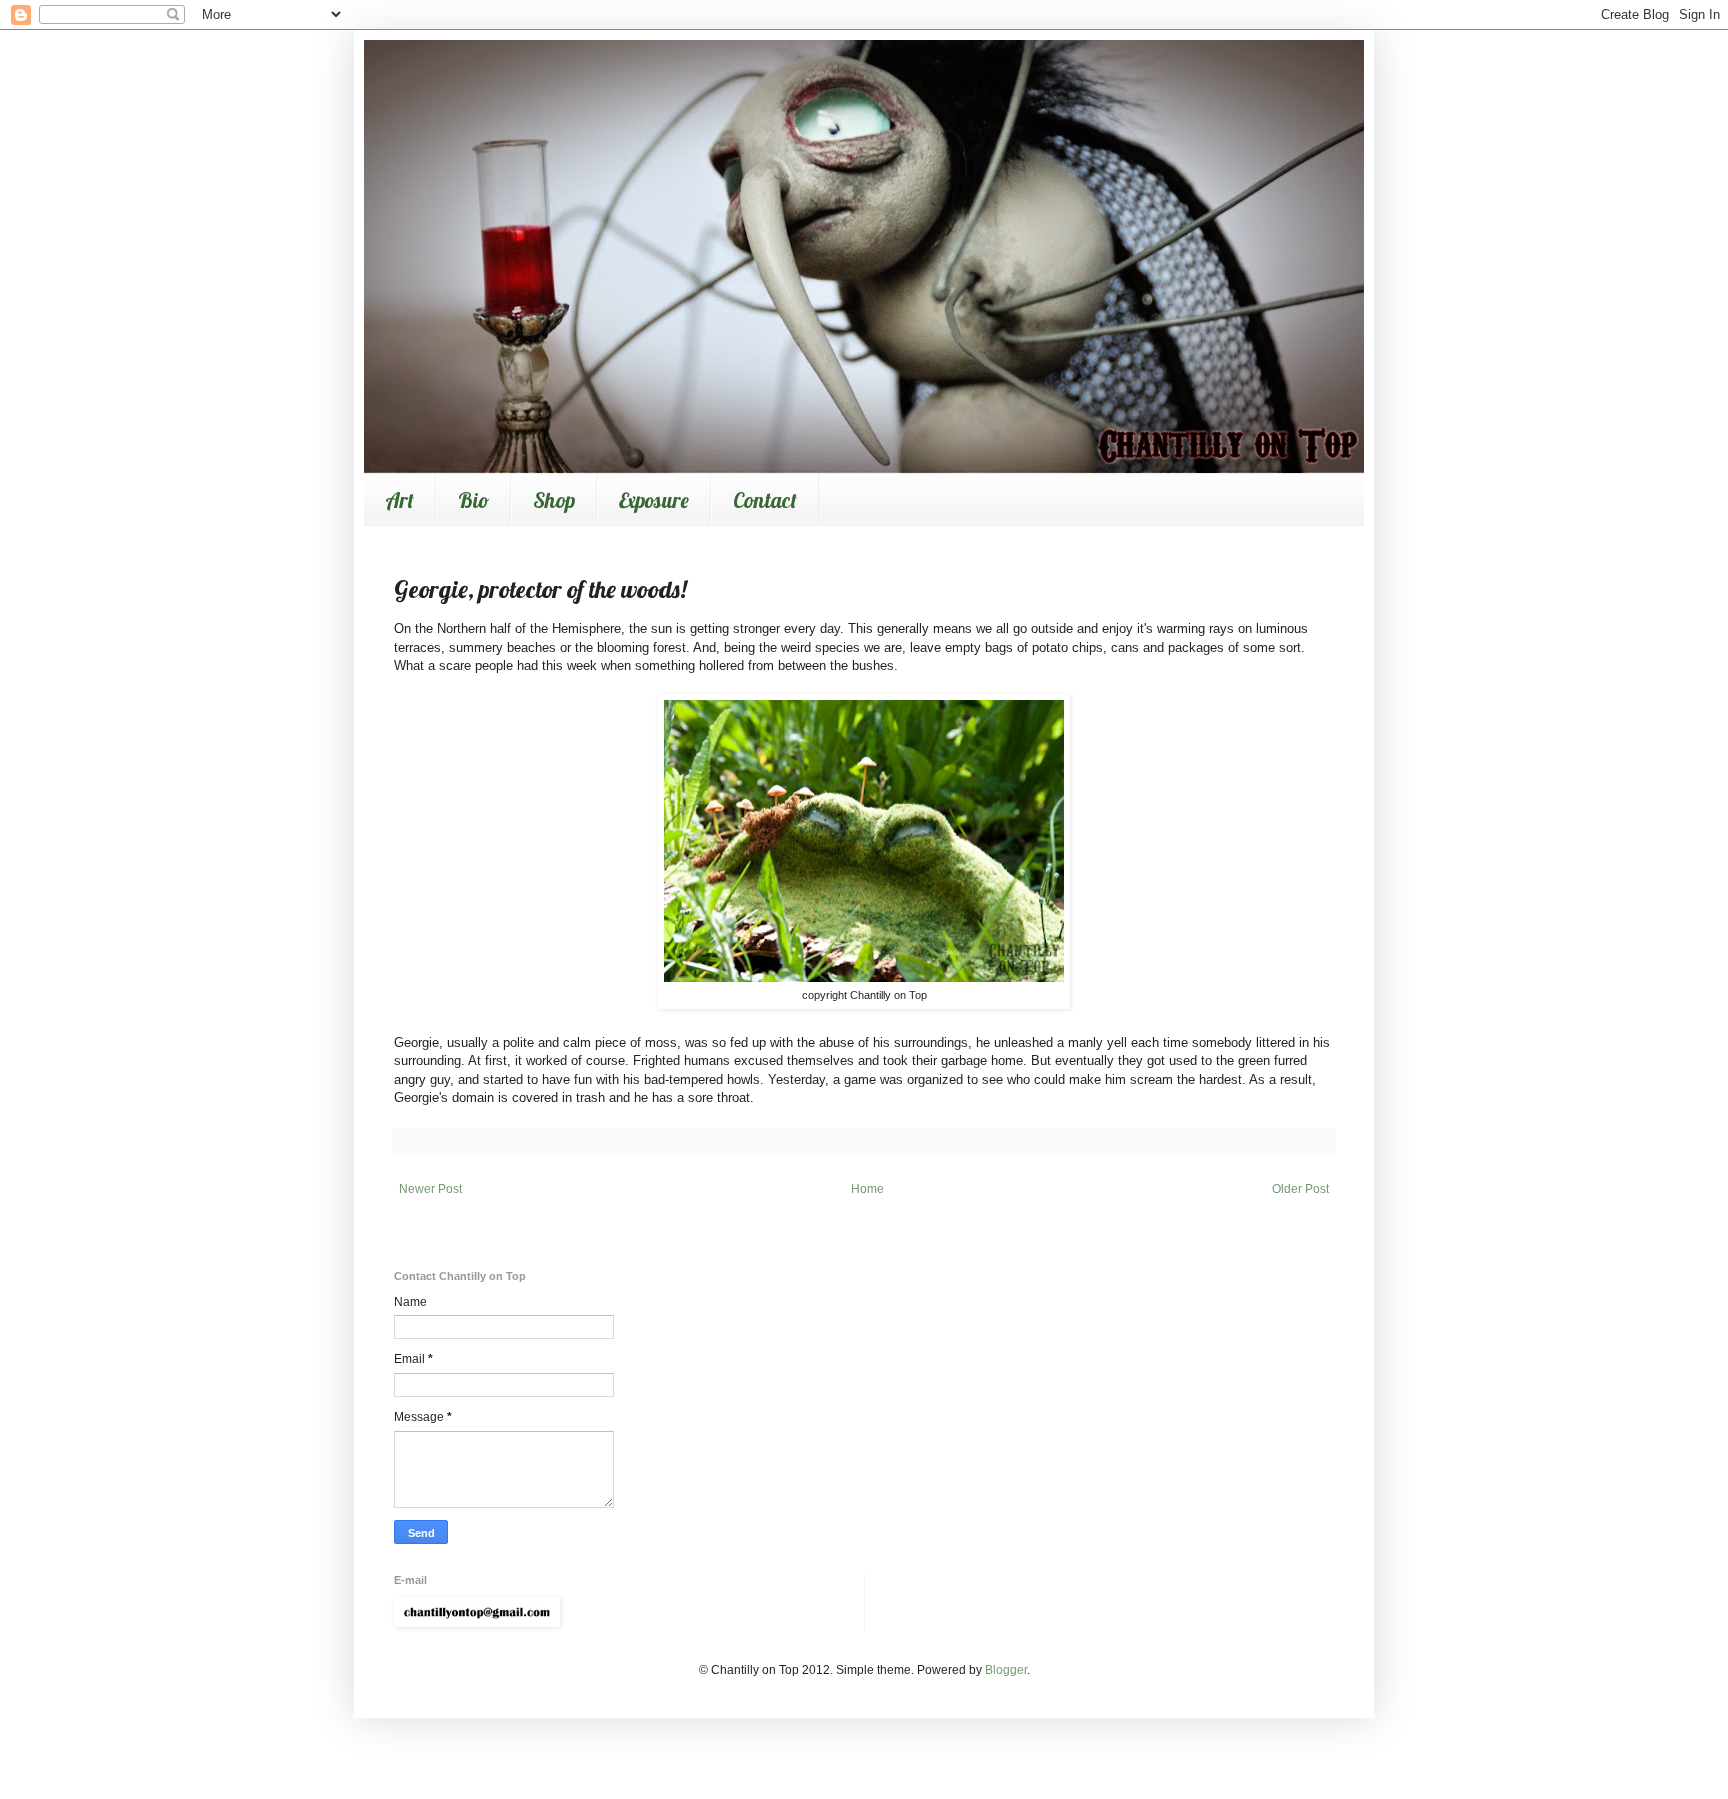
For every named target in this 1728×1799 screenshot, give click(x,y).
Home (867, 1189)
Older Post (1300, 1189)
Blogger (1006, 1670)
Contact (765, 500)
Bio (473, 500)
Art (399, 500)
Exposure (654, 500)
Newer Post (430, 1189)
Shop (554, 500)
